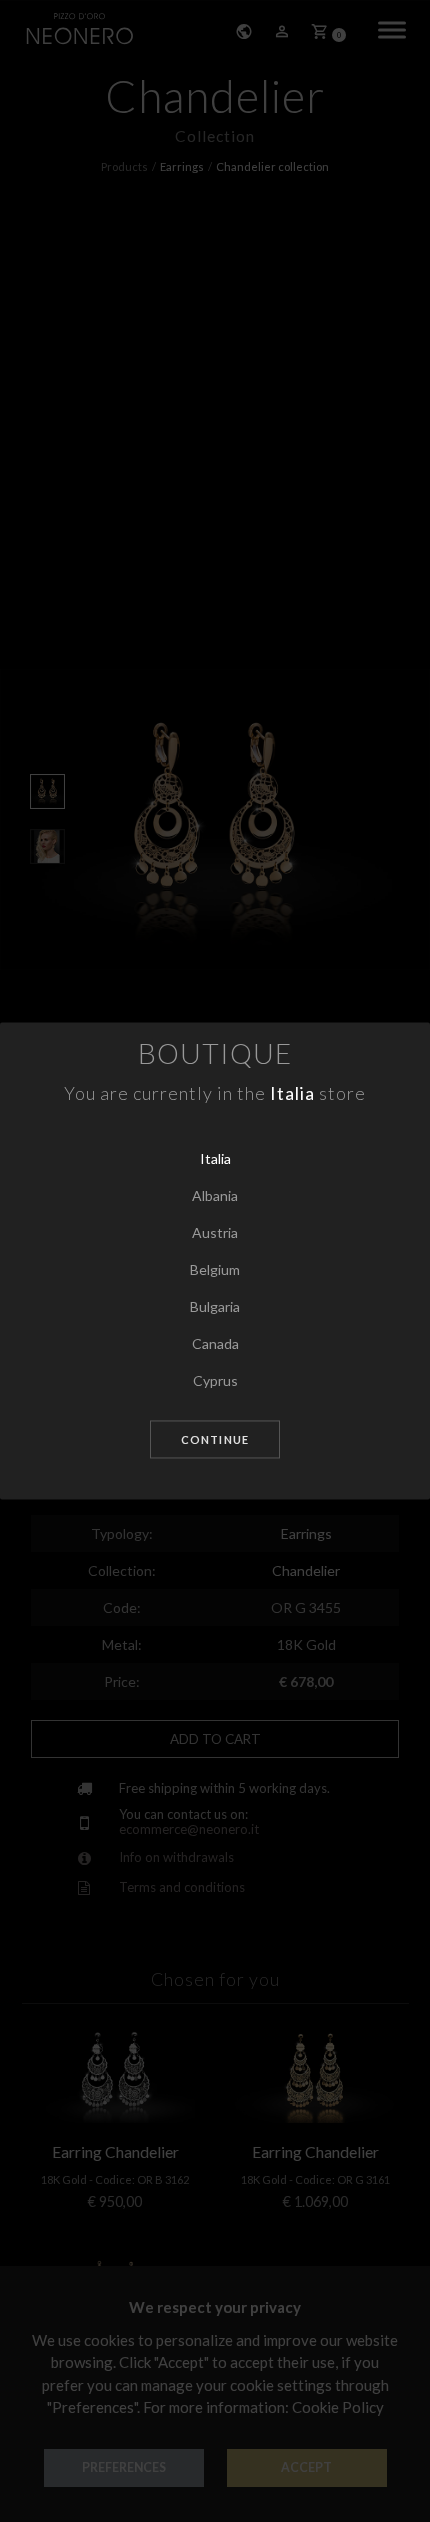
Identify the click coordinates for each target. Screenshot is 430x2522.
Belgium (215, 1269)
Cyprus (215, 1380)
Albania (215, 1195)
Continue (215, 1439)
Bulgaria (215, 1306)
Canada (215, 1343)
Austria (215, 1232)
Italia (215, 1158)
